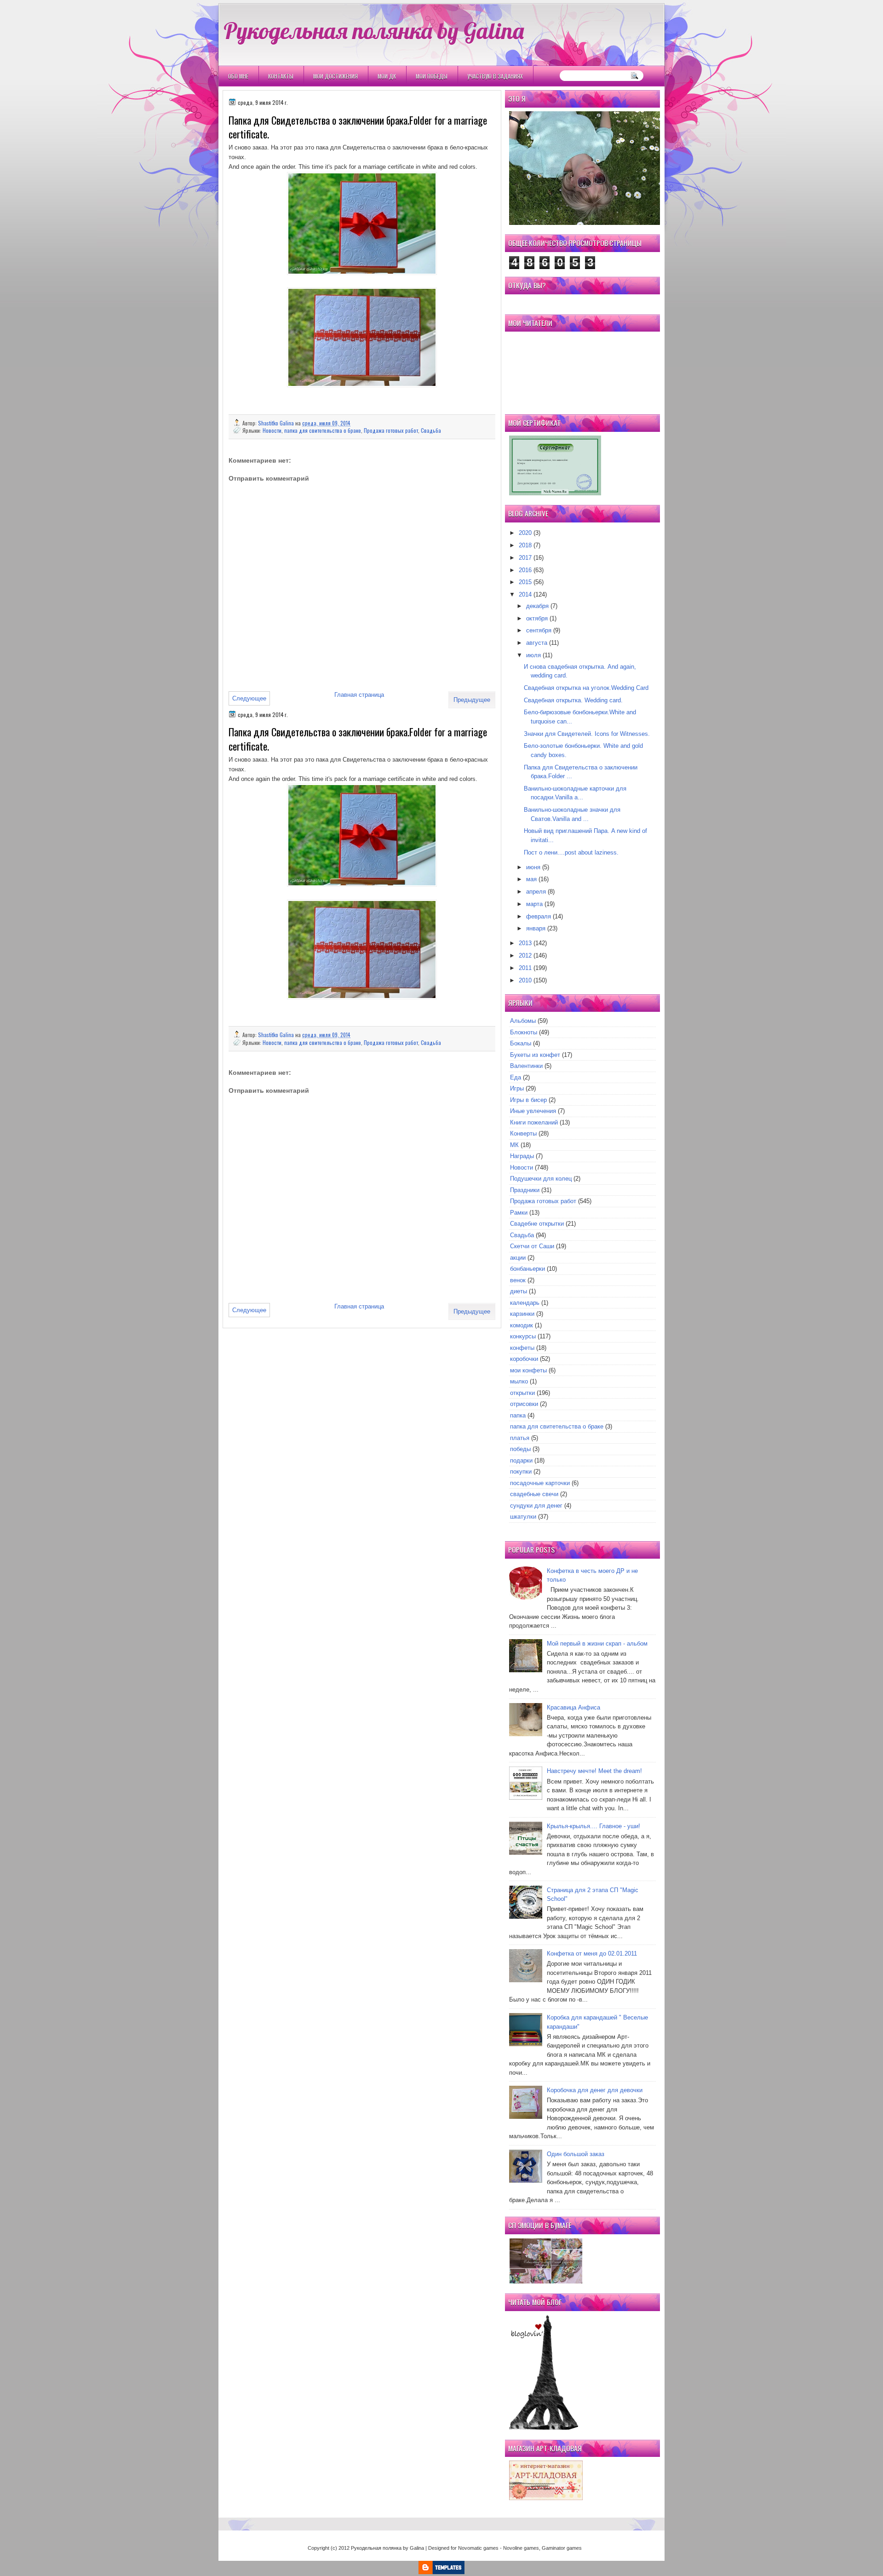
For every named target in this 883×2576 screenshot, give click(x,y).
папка (518, 1415)
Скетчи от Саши (532, 1246)
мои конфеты (528, 1370)
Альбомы (523, 1021)
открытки (522, 1393)
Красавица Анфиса (573, 1707)
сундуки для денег (536, 1506)
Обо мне (238, 76)
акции (518, 1258)
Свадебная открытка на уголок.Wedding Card (586, 688)
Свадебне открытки (537, 1224)
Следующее (249, 698)
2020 (525, 533)
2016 (525, 570)
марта (534, 904)
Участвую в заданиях (495, 76)
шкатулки (523, 1517)
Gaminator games (562, 2548)
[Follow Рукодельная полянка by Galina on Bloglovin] (544, 2428)
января (536, 928)
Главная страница (359, 695)
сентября (539, 630)
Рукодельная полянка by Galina (374, 30)
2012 (525, 955)
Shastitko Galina (277, 423)
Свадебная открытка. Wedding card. (573, 700)
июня (533, 867)
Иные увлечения (533, 1111)
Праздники (525, 1190)
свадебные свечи (534, 1494)
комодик (522, 1325)
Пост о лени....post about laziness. (571, 852)
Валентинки (526, 1066)
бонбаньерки (528, 1269)
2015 (525, 582)
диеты (519, 1291)
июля (533, 655)
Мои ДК (387, 76)
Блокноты (524, 1032)
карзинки (522, 1314)
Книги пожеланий (534, 1122)
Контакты (281, 76)
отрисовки (524, 1404)
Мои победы (432, 76)
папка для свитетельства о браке (323, 430)
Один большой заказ (576, 2154)
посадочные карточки (540, 1483)
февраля (539, 916)
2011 (525, 968)
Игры (517, 1088)
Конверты (523, 1133)
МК (514, 1145)
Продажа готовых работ (391, 430)
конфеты (522, 1348)
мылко (519, 1381)
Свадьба (431, 430)
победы (520, 1449)
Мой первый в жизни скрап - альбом (597, 1644)
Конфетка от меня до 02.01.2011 (592, 1954)
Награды (522, 1156)
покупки (521, 1472)
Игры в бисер (528, 1100)
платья (520, 1438)
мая (531, 879)
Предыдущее (472, 700)
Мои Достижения (335, 76)
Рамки (519, 1213)
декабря (537, 606)
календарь (525, 1303)
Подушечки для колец (541, 1179)
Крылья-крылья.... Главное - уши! (593, 1826)
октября (537, 618)
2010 (525, 980)
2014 (525, 594)
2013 (525, 943)
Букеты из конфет (535, 1055)
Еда (516, 1077)
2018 (525, 545)
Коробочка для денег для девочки (595, 2090)
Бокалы (521, 1043)
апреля (536, 892)
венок (518, 1280)
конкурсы (523, 1336)
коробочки (524, 1359)
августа (537, 643)
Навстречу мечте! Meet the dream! (594, 1771)
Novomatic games (478, 2548)
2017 (525, 558)
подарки (521, 1460)
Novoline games (521, 2548)
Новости (272, 430)
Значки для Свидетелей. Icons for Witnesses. (587, 734)
